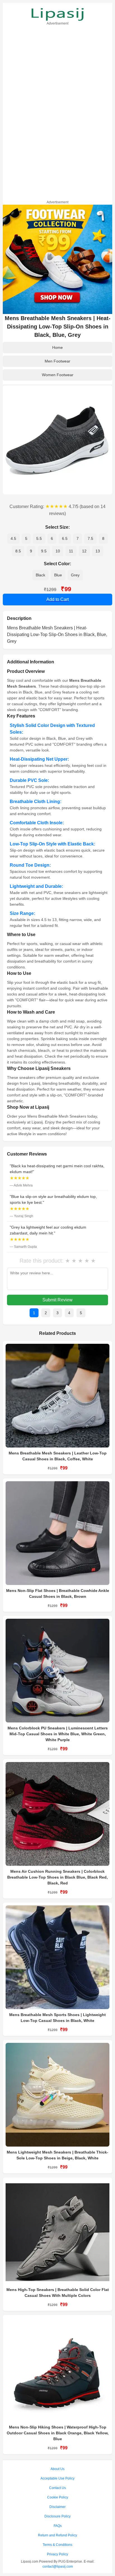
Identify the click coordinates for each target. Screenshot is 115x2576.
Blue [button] (58, 575)
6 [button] (52, 538)
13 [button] (98, 551)
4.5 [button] (13, 538)
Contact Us (57, 2488)
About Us (57, 2469)
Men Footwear (57, 361)
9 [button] (31, 551)
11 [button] (71, 551)
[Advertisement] (57, 112)
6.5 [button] (65, 538)
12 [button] (84, 551)
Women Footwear (58, 375)
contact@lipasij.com (58, 2567)
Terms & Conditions (57, 2545)
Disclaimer (57, 2507)
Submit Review (57, 1300)
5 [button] (26, 538)
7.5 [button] (90, 538)
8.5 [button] (18, 551)
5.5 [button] (39, 538)
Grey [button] (75, 575)
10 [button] (58, 551)
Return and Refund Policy (57, 2535)
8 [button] (103, 538)
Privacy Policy (57, 2554)
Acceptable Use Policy (57, 2478)
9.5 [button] (44, 551)
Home (57, 347)
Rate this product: (42, 1261)
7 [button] (78, 538)
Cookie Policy (58, 2497)
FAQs (58, 2526)
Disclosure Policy (57, 2516)
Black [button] (40, 575)
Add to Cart (57, 599)
